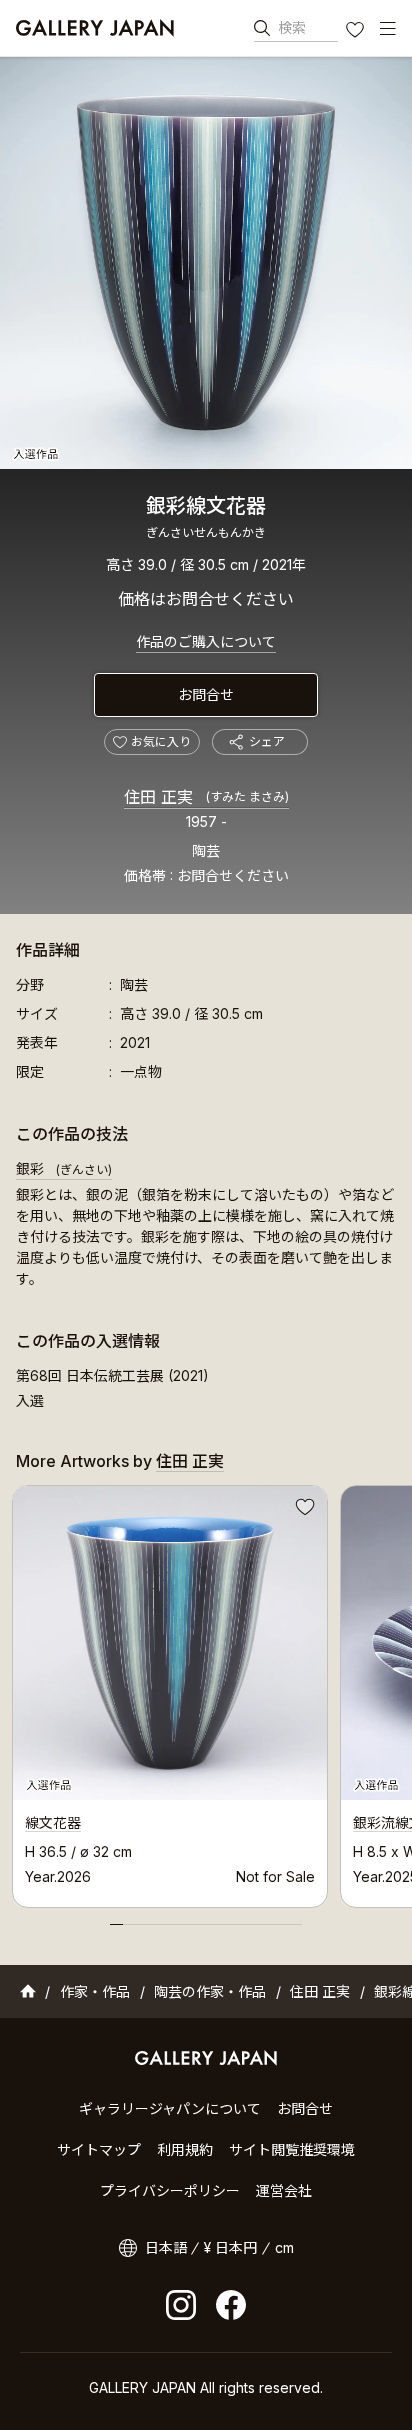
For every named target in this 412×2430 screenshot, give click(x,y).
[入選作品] (206, 263)
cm (284, 2247)
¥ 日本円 (230, 2247)
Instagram (181, 2305)
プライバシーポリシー (170, 2190)
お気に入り (357, 32)
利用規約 (185, 2149)
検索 (292, 27)
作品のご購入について (206, 641)
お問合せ (206, 694)
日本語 (166, 2247)
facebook (231, 2305)
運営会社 (284, 2190)
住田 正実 (206, 797)
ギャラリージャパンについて (170, 2108)
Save (303, 1510)
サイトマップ (99, 2149)
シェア (267, 741)
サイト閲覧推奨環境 (292, 2149)
